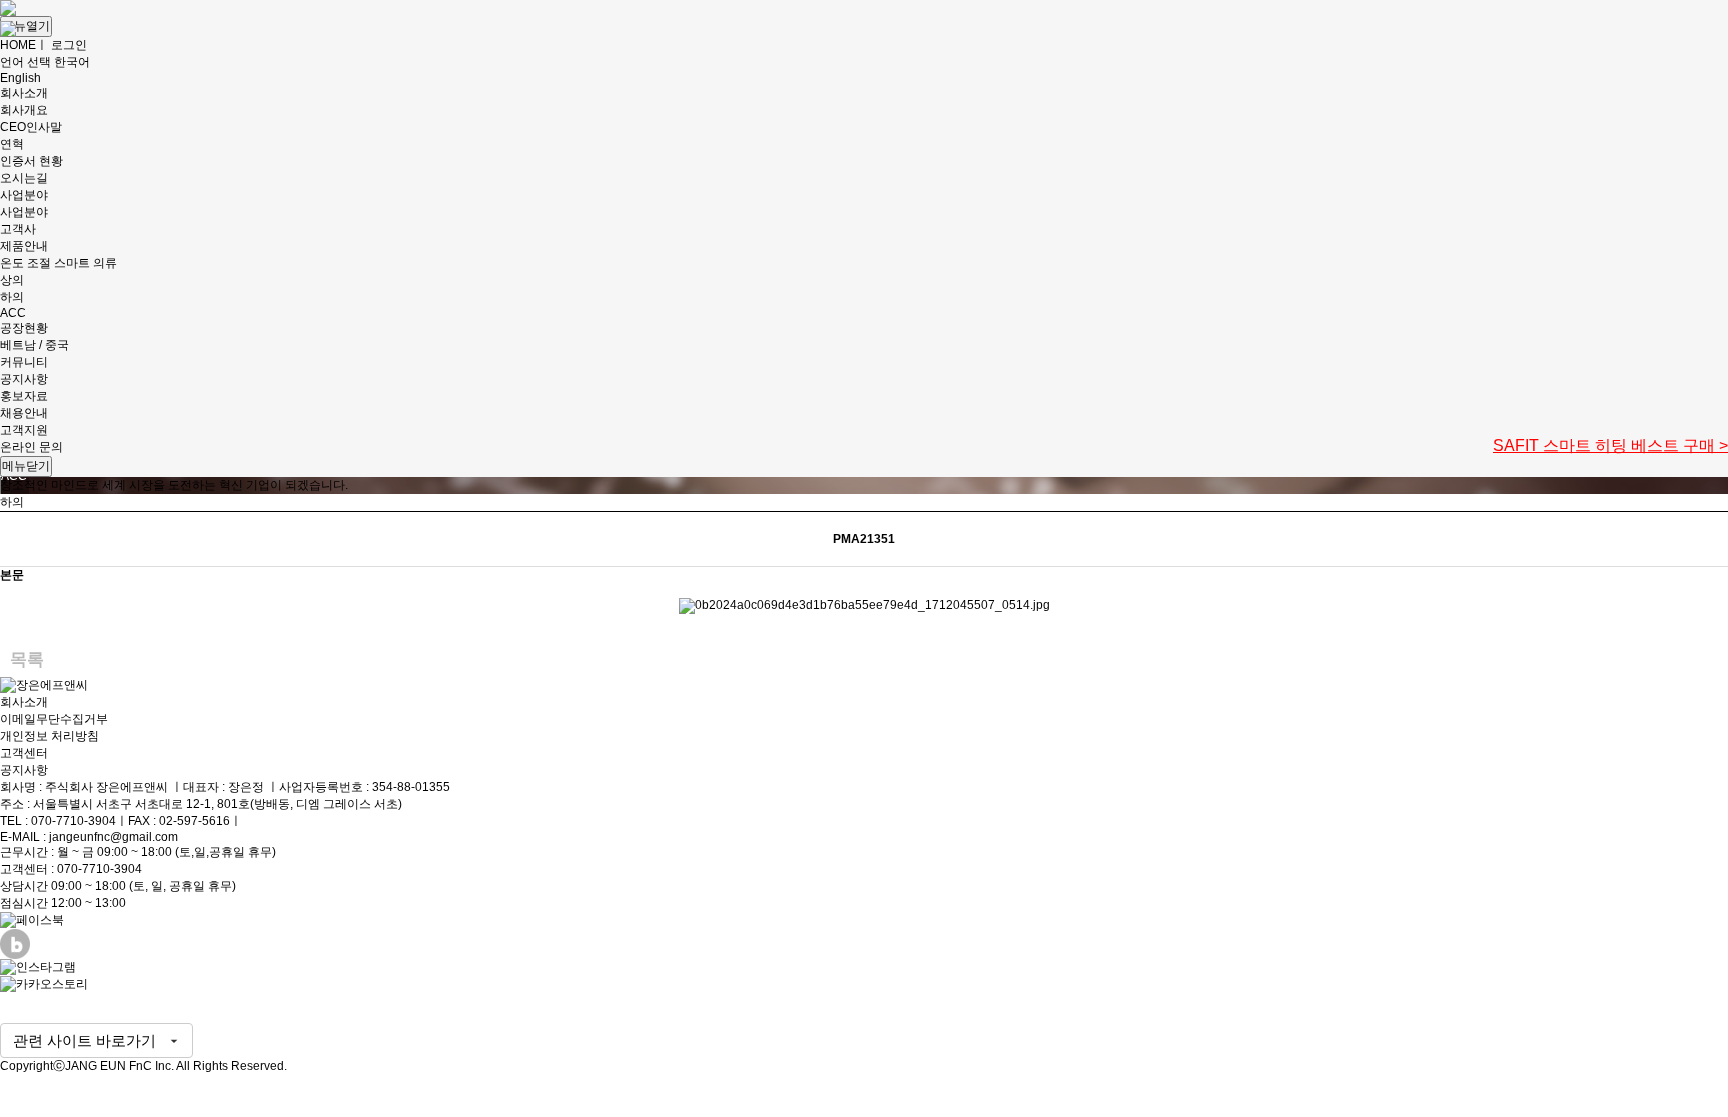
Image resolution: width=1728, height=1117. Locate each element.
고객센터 (24, 753)
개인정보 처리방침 (49, 736)
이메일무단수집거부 (54, 719)
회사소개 (24, 702)
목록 (27, 659)
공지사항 (24, 770)
